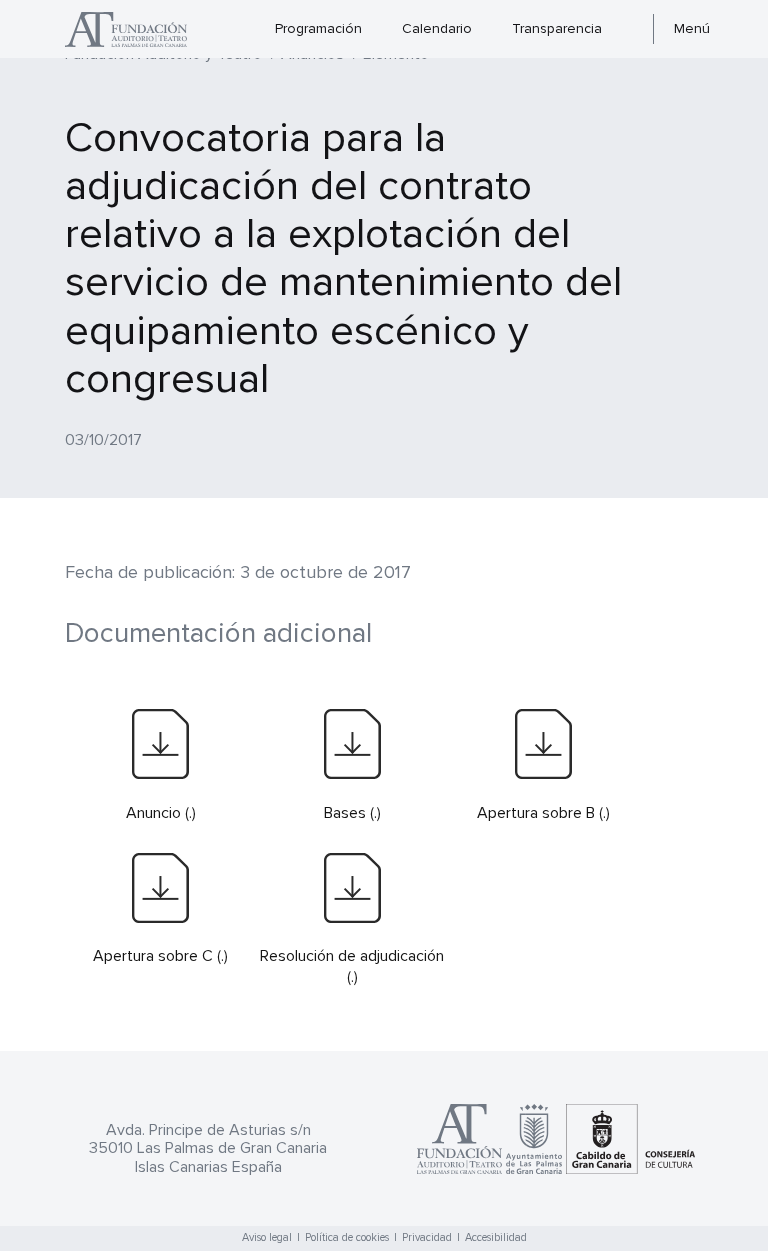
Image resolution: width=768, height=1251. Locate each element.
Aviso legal (267, 1237)
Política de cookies (347, 1237)
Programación (318, 28)
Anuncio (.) (161, 813)
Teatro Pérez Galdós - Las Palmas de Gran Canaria (136, 29)
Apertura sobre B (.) (543, 813)
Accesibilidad (496, 1237)
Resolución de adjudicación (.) (352, 966)
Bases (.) (352, 813)
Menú (692, 28)
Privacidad (427, 1237)
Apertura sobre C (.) (160, 956)
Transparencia (557, 28)
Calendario (437, 28)
